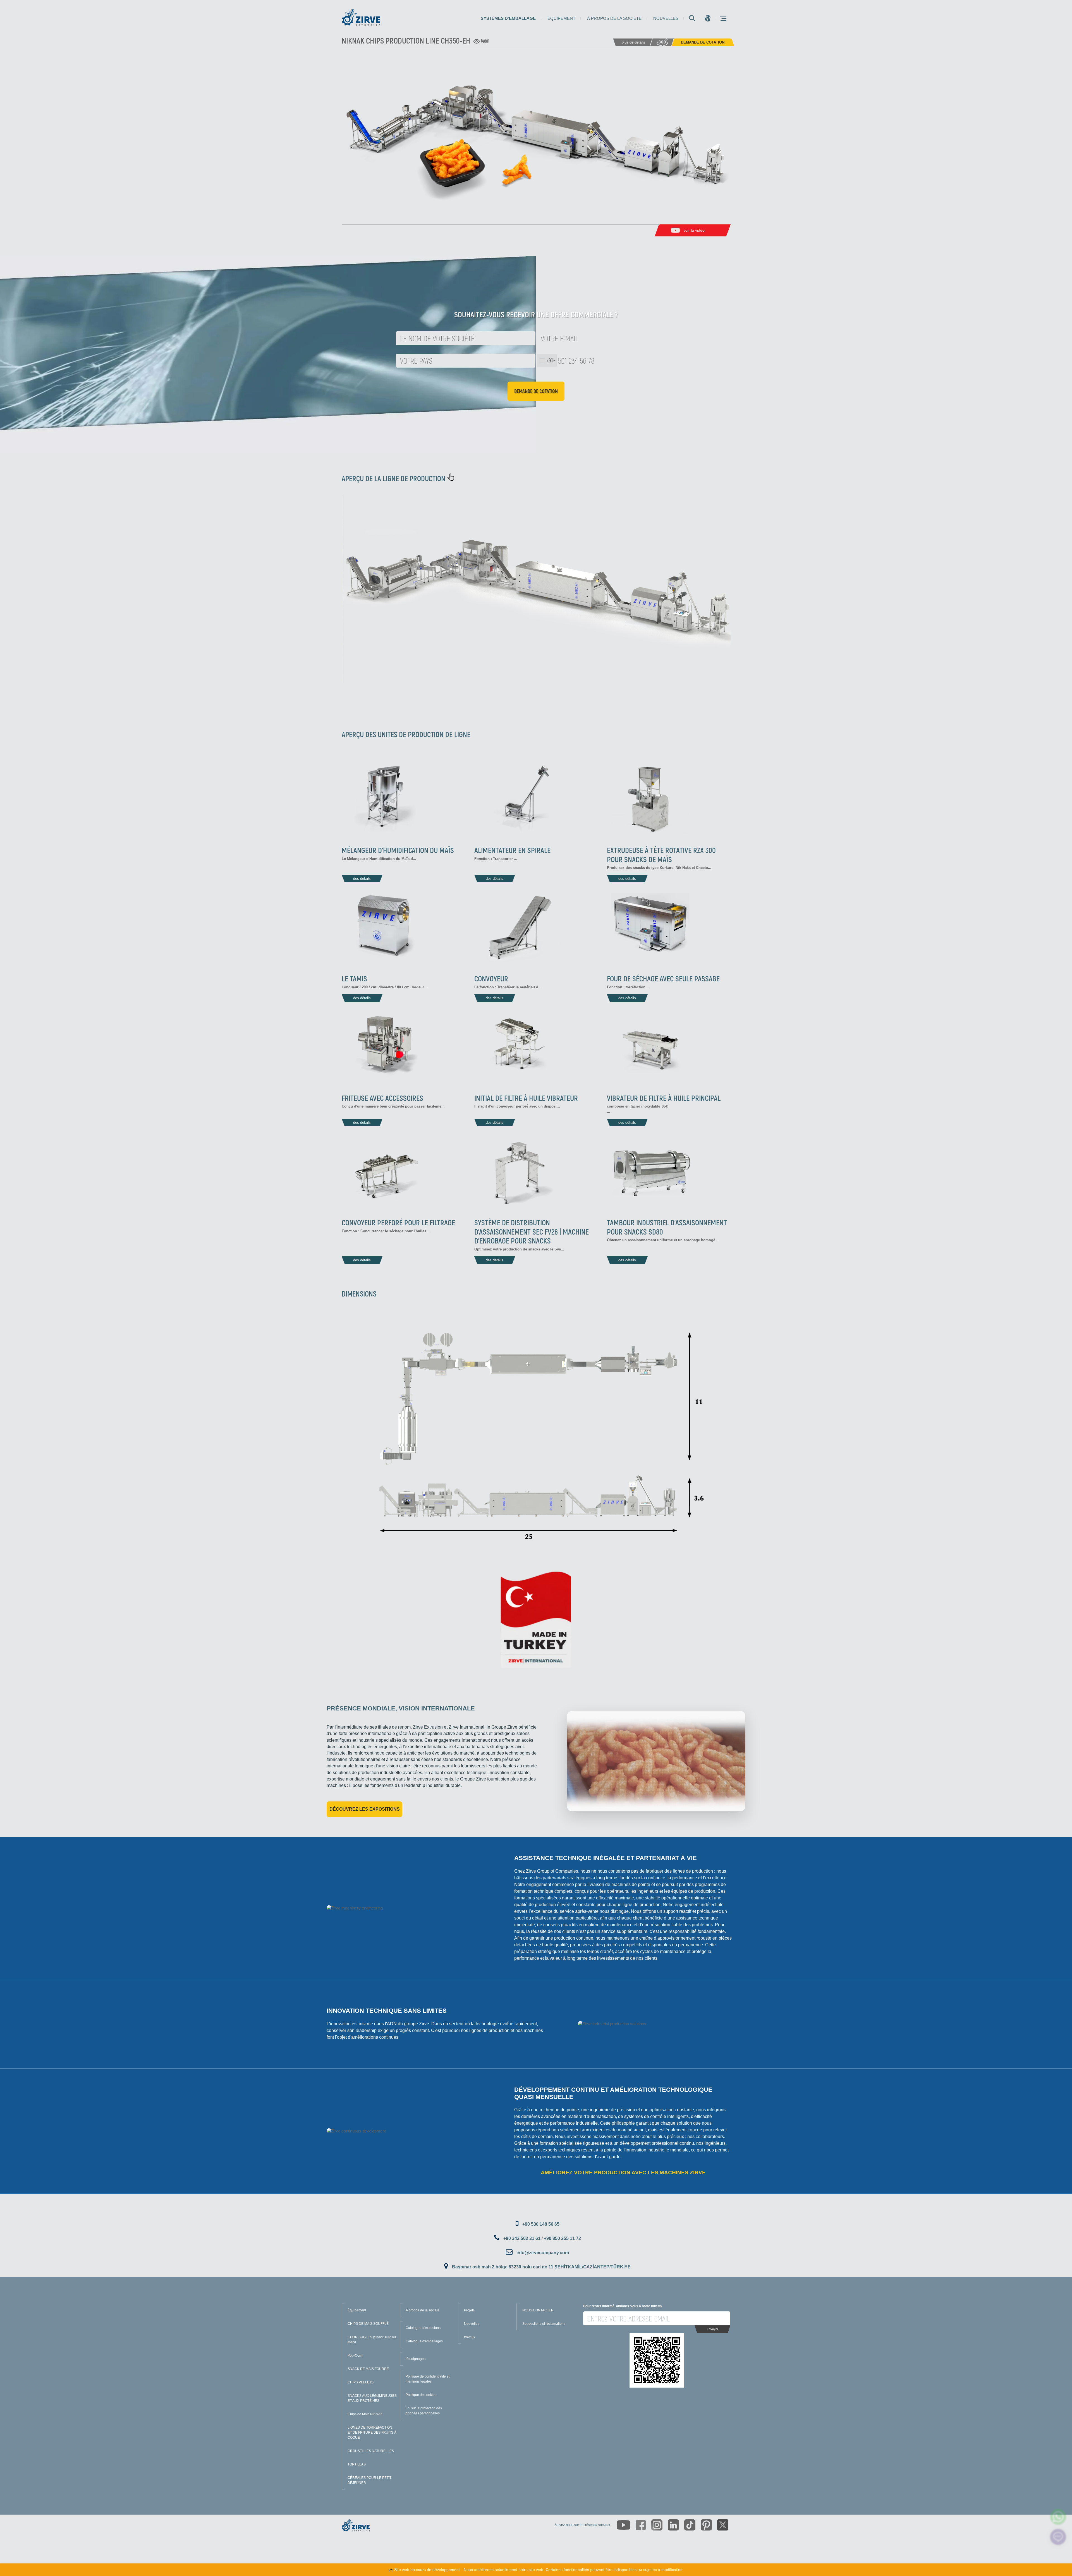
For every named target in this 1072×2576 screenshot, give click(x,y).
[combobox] (547, 361)
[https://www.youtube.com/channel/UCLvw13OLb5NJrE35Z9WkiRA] (624, 2525)
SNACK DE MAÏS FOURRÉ (368, 2369)
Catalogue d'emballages (424, 2341)
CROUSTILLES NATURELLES (371, 2451)
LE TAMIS (354, 978)
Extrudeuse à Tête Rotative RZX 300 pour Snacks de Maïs (661, 854)
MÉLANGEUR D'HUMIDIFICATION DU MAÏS (398, 850)
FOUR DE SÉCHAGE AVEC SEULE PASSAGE (663, 978)
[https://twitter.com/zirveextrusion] (723, 2525)
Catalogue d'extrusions (423, 2328)
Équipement (561, 18)
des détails (362, 879)
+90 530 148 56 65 (541, 2224)
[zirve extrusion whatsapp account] (1058, 2517)
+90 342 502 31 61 (522, 2238)
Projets (469, 2310)
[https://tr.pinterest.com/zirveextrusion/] (706, 2525)
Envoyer (713, 2329)
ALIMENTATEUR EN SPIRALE (512, 850)
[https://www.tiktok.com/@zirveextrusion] (690, 2525)
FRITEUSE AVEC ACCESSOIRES (382, 1098)
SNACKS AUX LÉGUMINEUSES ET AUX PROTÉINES (372, 2398)
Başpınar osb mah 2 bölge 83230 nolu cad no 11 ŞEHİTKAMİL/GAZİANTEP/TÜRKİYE (541, 2267)
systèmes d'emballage (508, 18)
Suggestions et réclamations (544, 2324)
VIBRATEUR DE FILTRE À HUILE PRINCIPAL (664, 1098)
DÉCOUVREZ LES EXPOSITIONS (365, 1809)
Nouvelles (666, 18)
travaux (470, 2337)
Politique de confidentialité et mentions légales (428, 2379)
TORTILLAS (357, 2464)
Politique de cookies (421, 2395)
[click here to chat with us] (1058, 2537)
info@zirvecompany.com (543, 2253)
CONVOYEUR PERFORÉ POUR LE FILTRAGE (398, 1222)
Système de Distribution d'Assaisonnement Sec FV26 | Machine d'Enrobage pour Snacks (532, 1231)
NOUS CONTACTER (538, 2310)
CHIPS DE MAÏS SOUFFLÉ (368, 2324)
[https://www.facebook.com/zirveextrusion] (641, 2525)
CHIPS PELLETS (361, 2382)
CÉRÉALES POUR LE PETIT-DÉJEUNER (370, 2480)
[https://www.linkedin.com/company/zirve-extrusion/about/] (673, 2525)
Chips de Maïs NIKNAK (365, 2414)
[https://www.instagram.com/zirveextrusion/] (657, 2525)
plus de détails (633, 42)
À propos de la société (614, 18)
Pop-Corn (355, 2355)
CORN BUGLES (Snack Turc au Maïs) (372, 2340)
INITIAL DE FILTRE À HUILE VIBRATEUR (526, 1098)
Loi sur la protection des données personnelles (424, 2411)
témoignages (416, 2359)
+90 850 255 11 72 (562, 2238)
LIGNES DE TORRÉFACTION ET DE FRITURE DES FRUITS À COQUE (372, 2433)
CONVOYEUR (491, 978)
